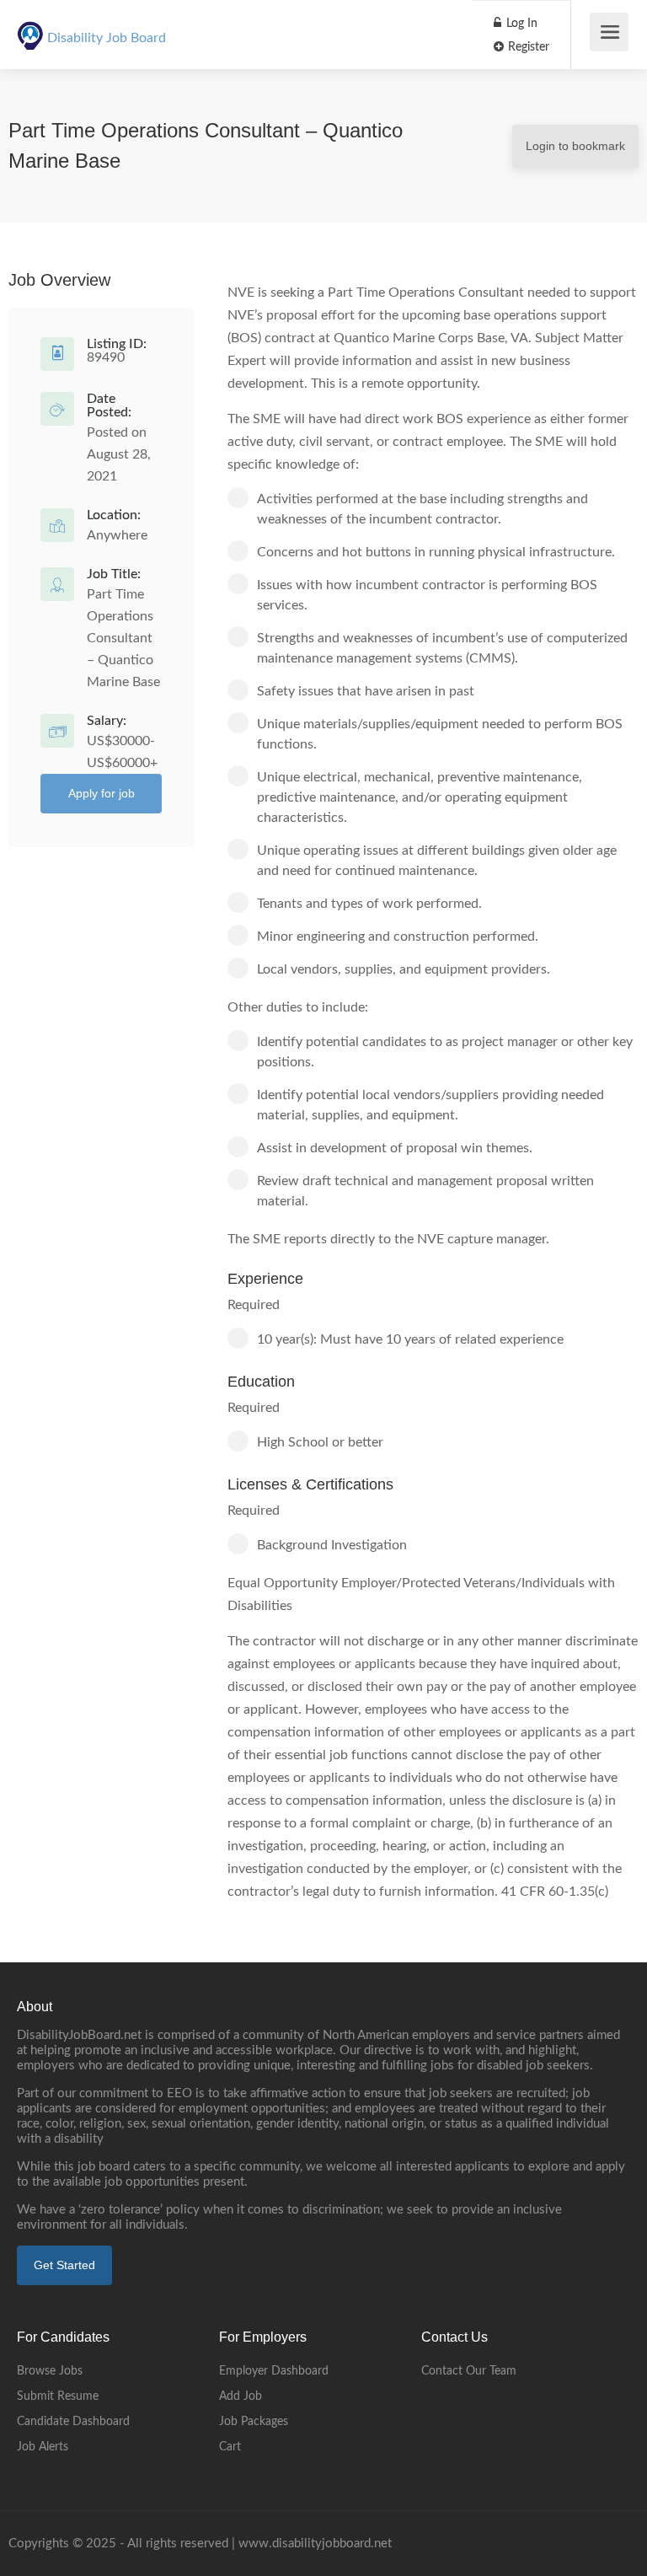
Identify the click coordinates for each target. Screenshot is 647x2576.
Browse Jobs (50, 2371)
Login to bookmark (575, 146)
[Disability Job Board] (30, 26)
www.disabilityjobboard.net (315, 2544)
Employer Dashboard (274, 2371)
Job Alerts (43, 2447)
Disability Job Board (107, 38)
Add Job (241, 2396)
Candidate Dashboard (73, 2422)
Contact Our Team (469, 2371)
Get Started (64, 2265)
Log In (520, 24)
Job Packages (254, 2422)
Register (527, 47)
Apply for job (102, 793)
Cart (230, 2447)
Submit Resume (58, 2396)
